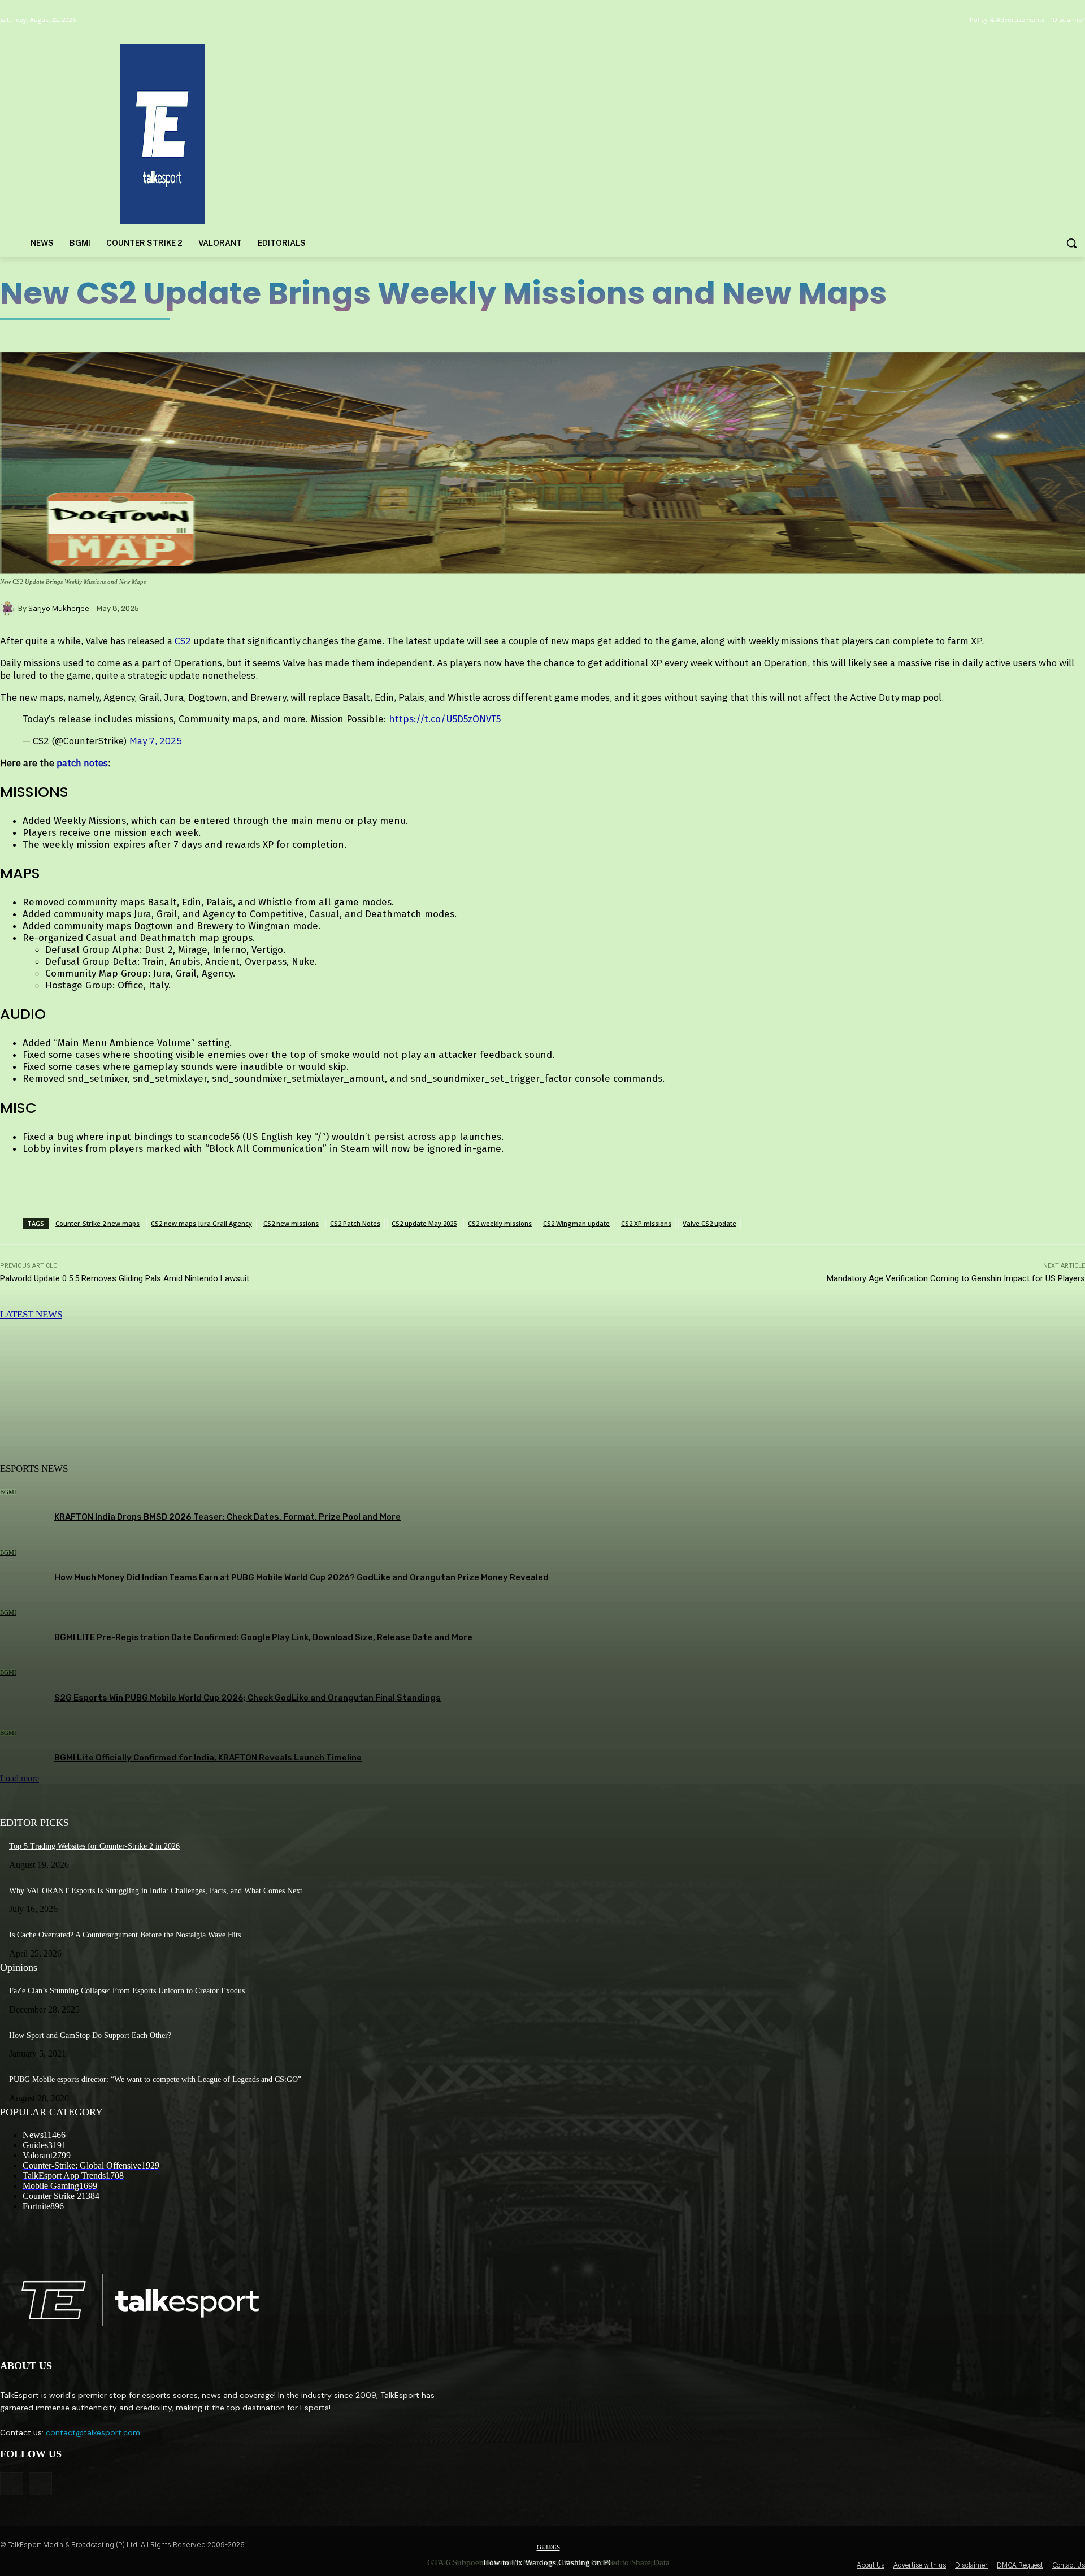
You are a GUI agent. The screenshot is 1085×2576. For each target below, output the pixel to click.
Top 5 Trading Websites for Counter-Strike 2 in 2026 (94, 1846)
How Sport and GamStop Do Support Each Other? (90, 2035)
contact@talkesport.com (93, 2432)
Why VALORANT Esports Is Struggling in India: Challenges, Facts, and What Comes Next (156, 1891)
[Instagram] (40, 2484)
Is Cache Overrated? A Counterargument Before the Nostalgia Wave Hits (125, 1935)
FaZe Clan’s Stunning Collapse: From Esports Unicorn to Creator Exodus (127, 1991)
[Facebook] (12, 2484)
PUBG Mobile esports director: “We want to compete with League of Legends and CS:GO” (155, 2080)
